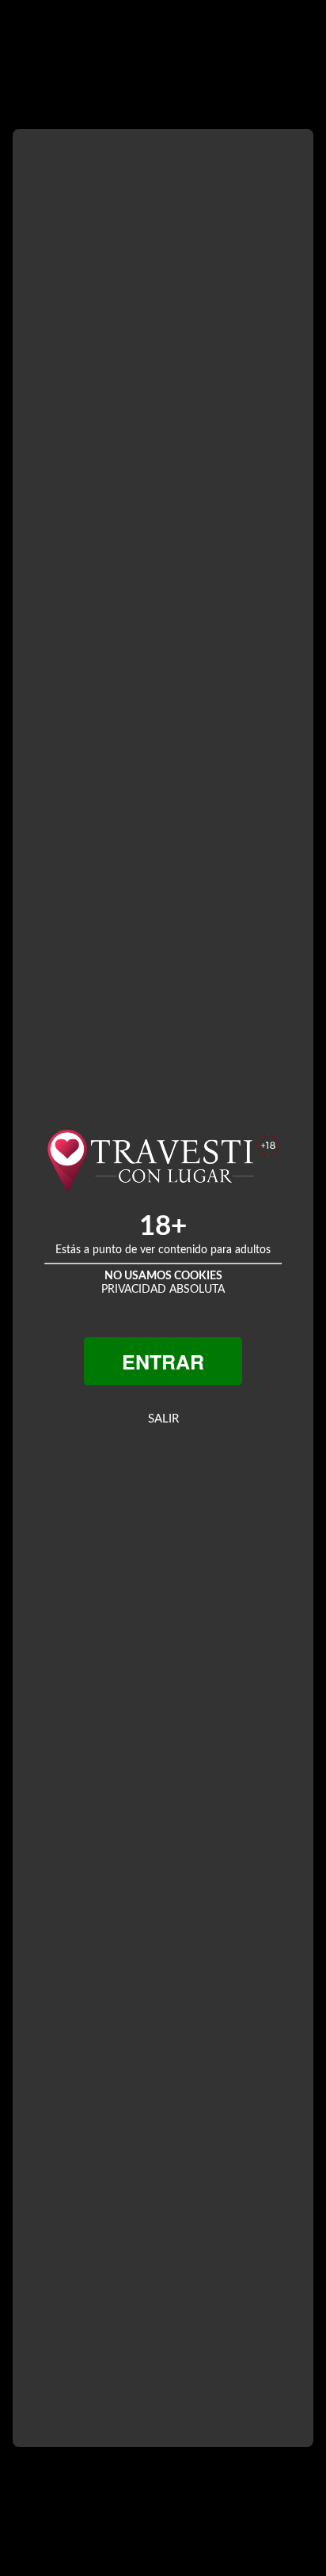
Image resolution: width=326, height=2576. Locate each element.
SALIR (163, 1419)
